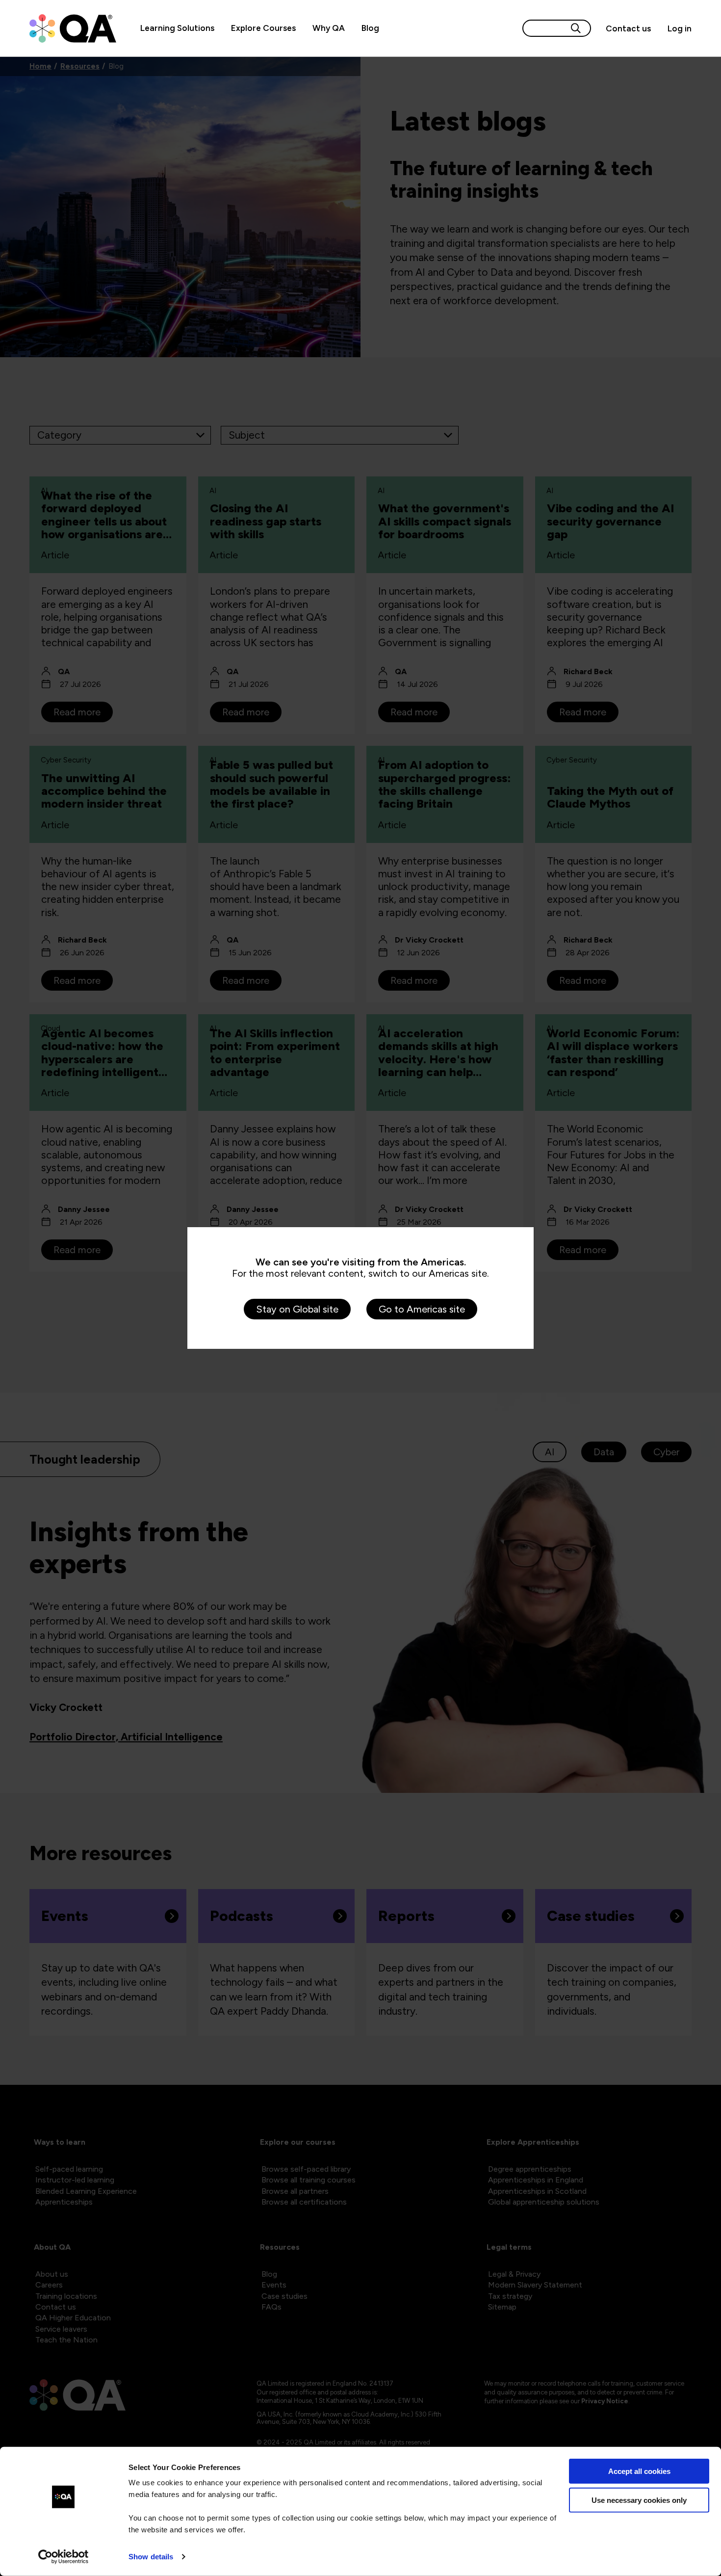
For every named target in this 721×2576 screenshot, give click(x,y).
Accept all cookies (639, 2471)
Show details (151, 2557)
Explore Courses (263, 28)
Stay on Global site (297, 1309)
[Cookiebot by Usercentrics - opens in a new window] (64, 2557)
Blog (370, 28)
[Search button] (576, 28)
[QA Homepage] (73, 28)
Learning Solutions (177, 28)
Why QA (329, 28)
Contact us (628, 28)
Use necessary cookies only (639, 2500)
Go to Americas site (422, 1309)
